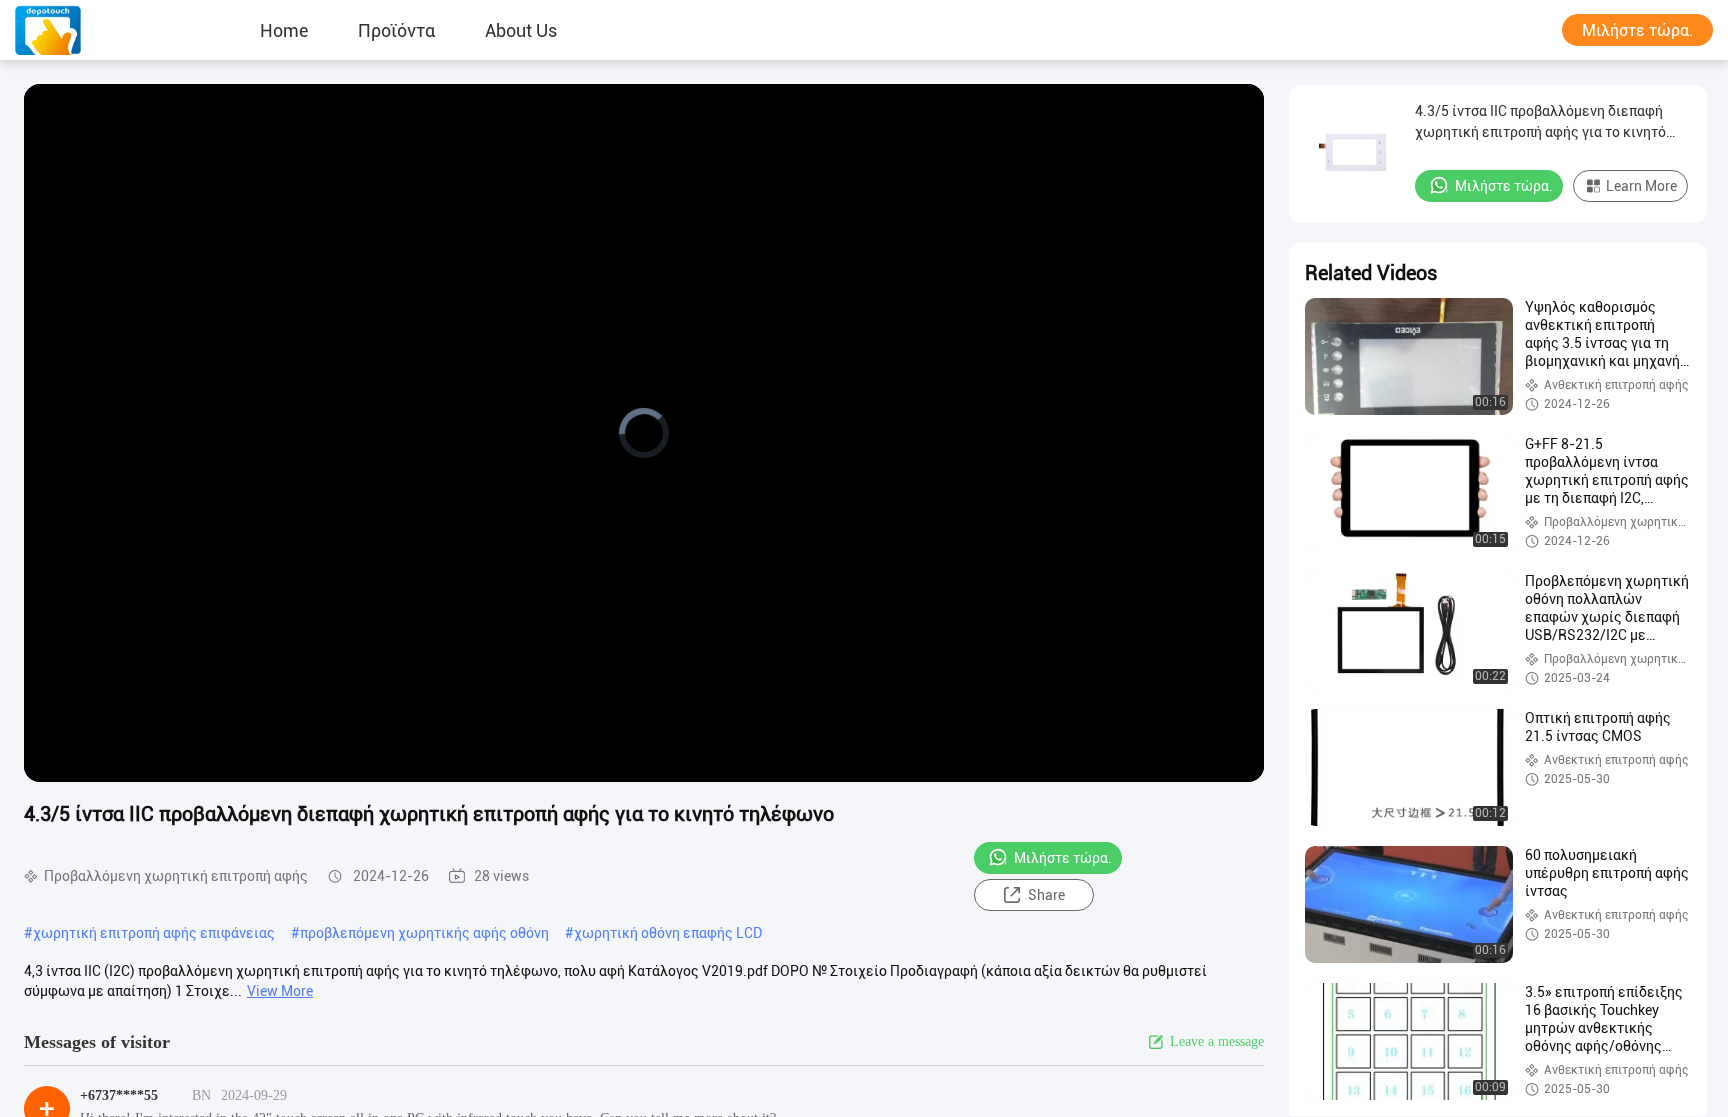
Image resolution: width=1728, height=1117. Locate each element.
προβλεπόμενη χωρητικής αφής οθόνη (424, 933)
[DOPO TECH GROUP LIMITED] (75, 30)
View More (280, 991)
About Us (521, 30)
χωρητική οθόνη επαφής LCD (668, 933)
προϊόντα (396, 30)
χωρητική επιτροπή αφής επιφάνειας (154, 933)
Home (284, 30)
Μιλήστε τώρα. (1637, 30)
